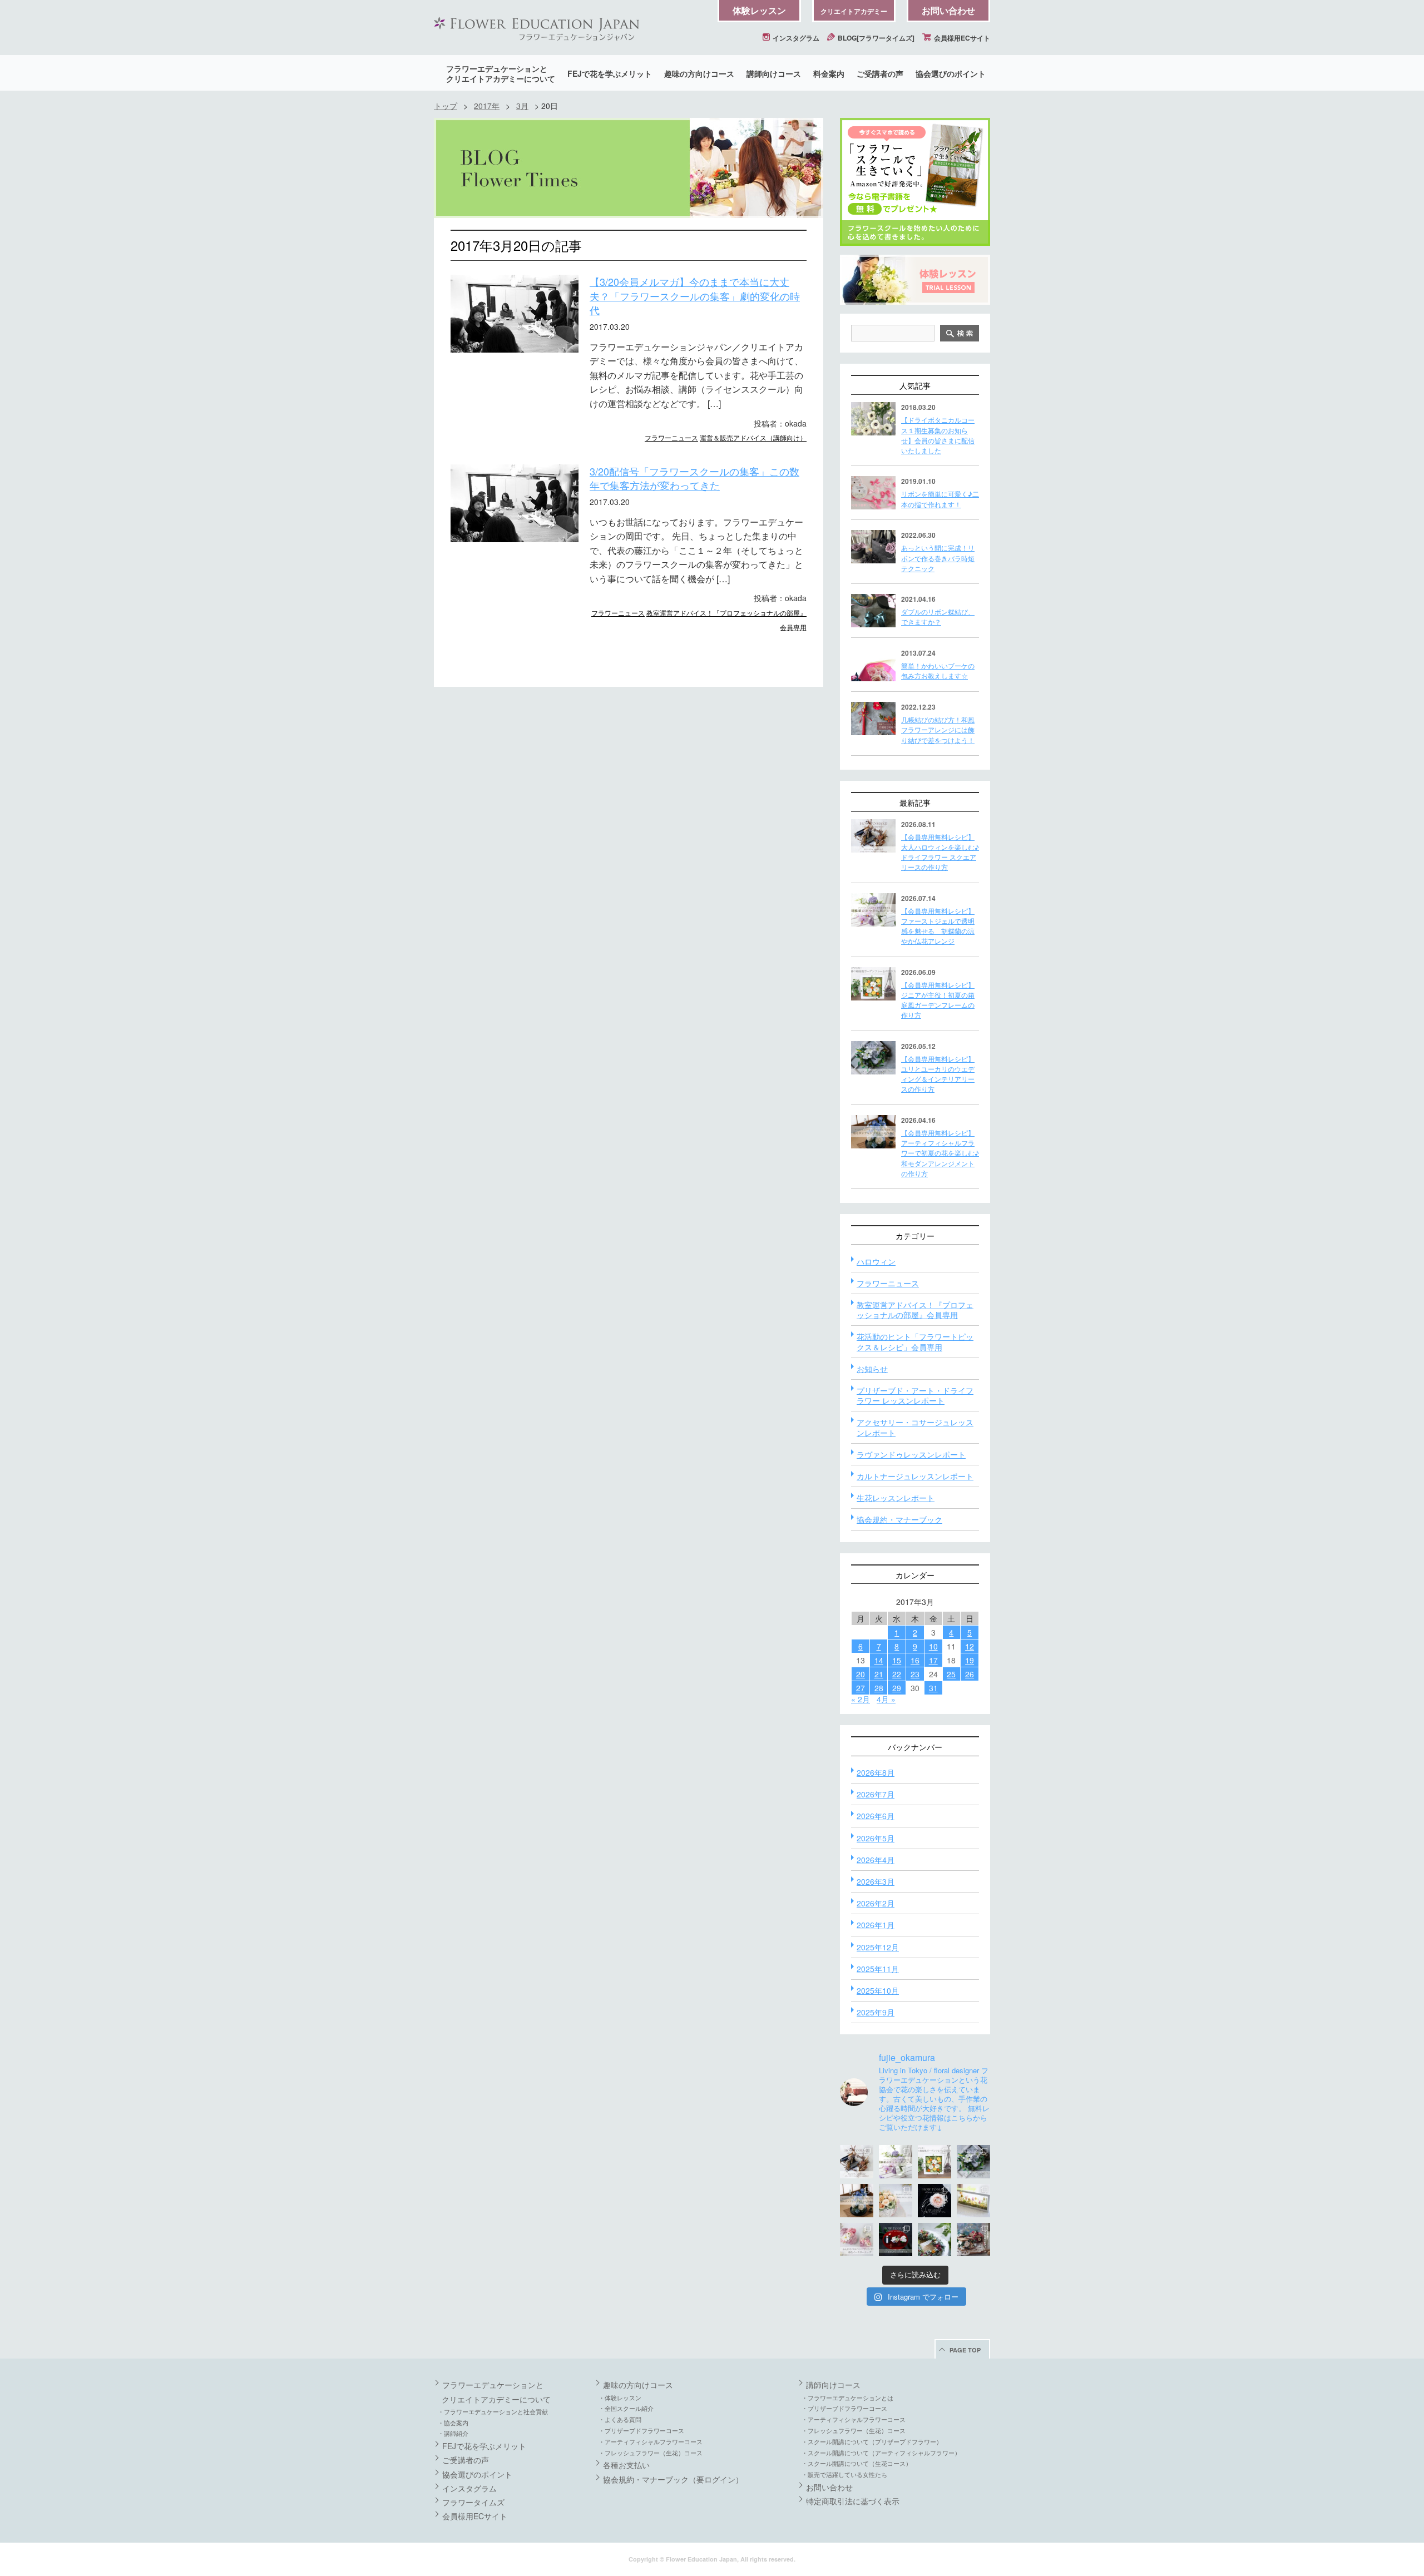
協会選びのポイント (951, 73)
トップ (446, 106)
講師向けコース (774, 73)
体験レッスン (759, 10)
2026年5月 (876, 1838)
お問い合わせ (948, 10)
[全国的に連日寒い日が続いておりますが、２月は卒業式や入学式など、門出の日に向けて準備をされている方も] (934, 2201)
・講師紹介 (453, 2433)
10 (933, 1646)
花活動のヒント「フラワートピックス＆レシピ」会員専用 (915, 1341)
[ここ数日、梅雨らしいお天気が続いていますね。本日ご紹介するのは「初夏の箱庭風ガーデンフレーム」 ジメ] (934, 2162)
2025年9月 (876, 2012)
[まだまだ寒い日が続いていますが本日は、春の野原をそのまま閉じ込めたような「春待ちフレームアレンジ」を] (973, 2201)
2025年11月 (878, 1969)
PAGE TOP (965, 2350)
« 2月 (861, 1699)
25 (951, 1674)
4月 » (886, 1699)
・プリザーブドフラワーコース (641, 2430)
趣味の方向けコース (699, 73)
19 (970, 1660)
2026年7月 (876, 1794)
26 (970, 1674)
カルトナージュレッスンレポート (915, 1476)
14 (879, 1660)
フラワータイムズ (473, 2502)
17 (933, 1660)
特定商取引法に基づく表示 (853, 2501)
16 (915, 1660)
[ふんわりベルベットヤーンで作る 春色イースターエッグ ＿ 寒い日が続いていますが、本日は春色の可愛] (857, 2240)
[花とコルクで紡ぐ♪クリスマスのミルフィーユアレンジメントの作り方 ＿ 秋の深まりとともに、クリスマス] (973, 2240)
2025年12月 (878, 1947)
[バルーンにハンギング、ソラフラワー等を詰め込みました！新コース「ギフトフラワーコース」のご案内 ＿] (934, 2240)
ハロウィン (876, 1261)
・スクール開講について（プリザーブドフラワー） (872, 2441)
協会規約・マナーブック (899, 1519)
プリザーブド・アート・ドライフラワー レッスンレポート (915, 1395)
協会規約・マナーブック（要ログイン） (673, 2479)
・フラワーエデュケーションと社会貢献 (493, 2411)
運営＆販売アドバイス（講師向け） (753, 437)
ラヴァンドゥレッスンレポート (911, 1454)
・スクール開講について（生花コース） (857, 2463)
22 (897, 1674)
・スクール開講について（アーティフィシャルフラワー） (881, 2453)
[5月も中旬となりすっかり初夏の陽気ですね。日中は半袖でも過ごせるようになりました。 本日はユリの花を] (973, 2162)
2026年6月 (876, 1816)
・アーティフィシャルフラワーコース (651, 2441)
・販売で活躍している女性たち (844, 2474)
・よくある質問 (620, 2419)
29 (897, 1688)
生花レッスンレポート (896, 1498)
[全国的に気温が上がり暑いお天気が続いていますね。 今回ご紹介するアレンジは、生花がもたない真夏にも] (896, 2162)
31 (933, 1688)
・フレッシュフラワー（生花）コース (651, 2453)
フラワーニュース (671, 437)
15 (897, 1660)
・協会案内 (453, 2423)
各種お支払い (626, 2465)
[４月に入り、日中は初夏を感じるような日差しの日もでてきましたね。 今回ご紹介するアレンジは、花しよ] (857, 2201)
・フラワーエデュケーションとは (847, 2397)
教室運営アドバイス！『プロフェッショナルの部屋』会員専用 (915, 1310)
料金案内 (829, 73)
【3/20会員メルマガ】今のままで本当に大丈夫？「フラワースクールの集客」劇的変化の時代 (695, 296)
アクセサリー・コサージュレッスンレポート (915, 1427)
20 (861, 1674)
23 (915, 1674)
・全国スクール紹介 (626, 2408)
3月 (522, 106)
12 (970, 1646)
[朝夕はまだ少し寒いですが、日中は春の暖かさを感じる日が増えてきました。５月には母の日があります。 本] (896, 2201)
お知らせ (872, 1369)
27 (861, 1688)
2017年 (487, 106)
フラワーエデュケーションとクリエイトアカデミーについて (501, 73)
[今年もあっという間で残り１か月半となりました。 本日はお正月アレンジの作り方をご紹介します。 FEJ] (896, 2240)
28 (879, 1688)
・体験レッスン (620, 2397)
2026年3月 (876, 1881)
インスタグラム (795, 38)
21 (879, 1674)
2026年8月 (876, 1772)
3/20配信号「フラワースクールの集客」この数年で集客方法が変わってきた (694, 478)
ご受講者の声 (880, 73)
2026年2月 (876, 1903)
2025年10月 (878, 1990)
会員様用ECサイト (961, 38)
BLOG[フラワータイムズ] (875, 38)
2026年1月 (876, 1925)
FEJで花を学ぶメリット (610, 73)
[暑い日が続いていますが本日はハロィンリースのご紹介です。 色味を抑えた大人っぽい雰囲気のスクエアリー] (857, 2162)
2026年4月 (876, 1860)
